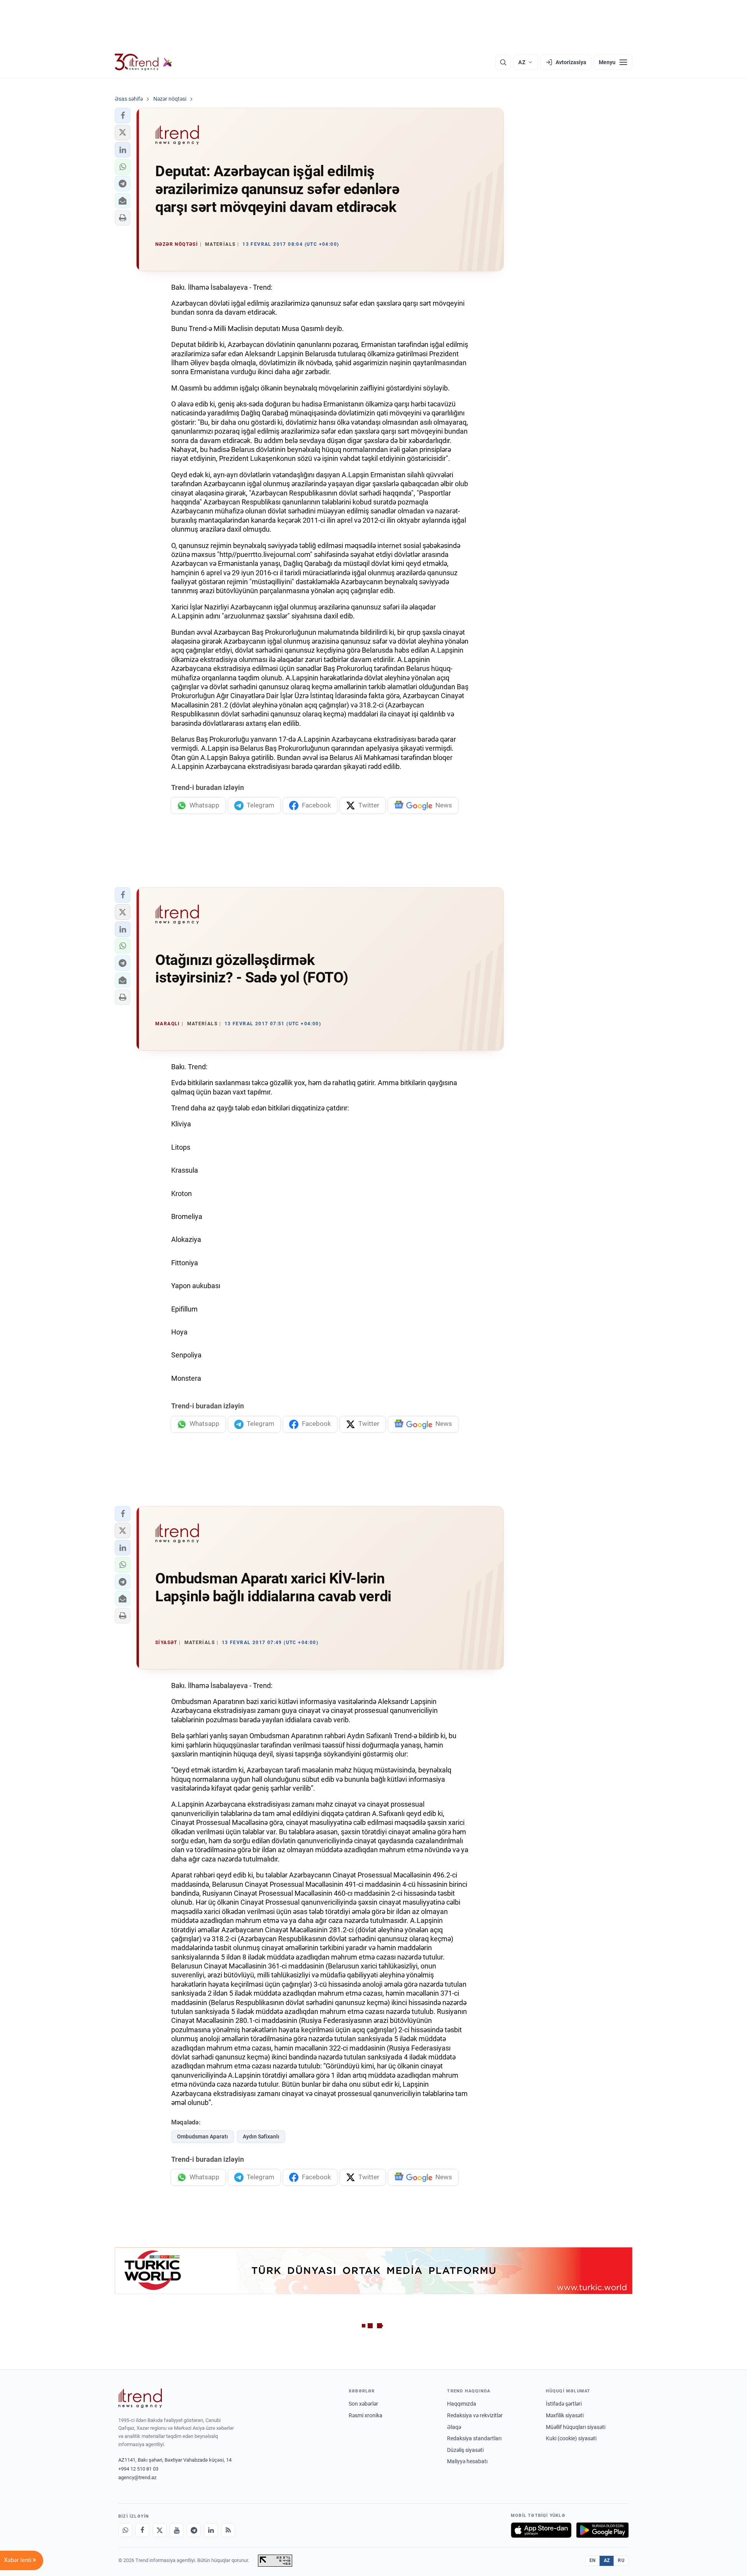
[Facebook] (142, 2530)
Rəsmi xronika (366, 2415)
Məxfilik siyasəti (565, 2415)
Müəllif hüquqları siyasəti (576, 2427)
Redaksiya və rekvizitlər (475, 2415)
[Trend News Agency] (140, 2398)
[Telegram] (194, 2530)
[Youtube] (177, 2530)
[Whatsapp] (125, 2530)
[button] (123, 116)
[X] (160, 2530)
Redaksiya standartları (474, 2438)
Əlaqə (454, 2427)
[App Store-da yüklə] (541, 2530)
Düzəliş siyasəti (465, 2450)
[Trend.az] (144, 62)
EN (593, 2560)
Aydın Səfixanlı (261, 2136)
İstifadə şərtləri (564, 2404)
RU (621, 2560)
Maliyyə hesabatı (467, 2461)
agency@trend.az (137, 2477)
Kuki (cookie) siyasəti (571, 2438)
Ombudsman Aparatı (203, 2136)
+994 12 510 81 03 (138, 2469)
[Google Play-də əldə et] (602, 2530)
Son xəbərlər (363, 2404)
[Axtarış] (503, 62)
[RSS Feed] (228, 2530)
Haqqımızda (462, 2404)
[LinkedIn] (211, 2530)
